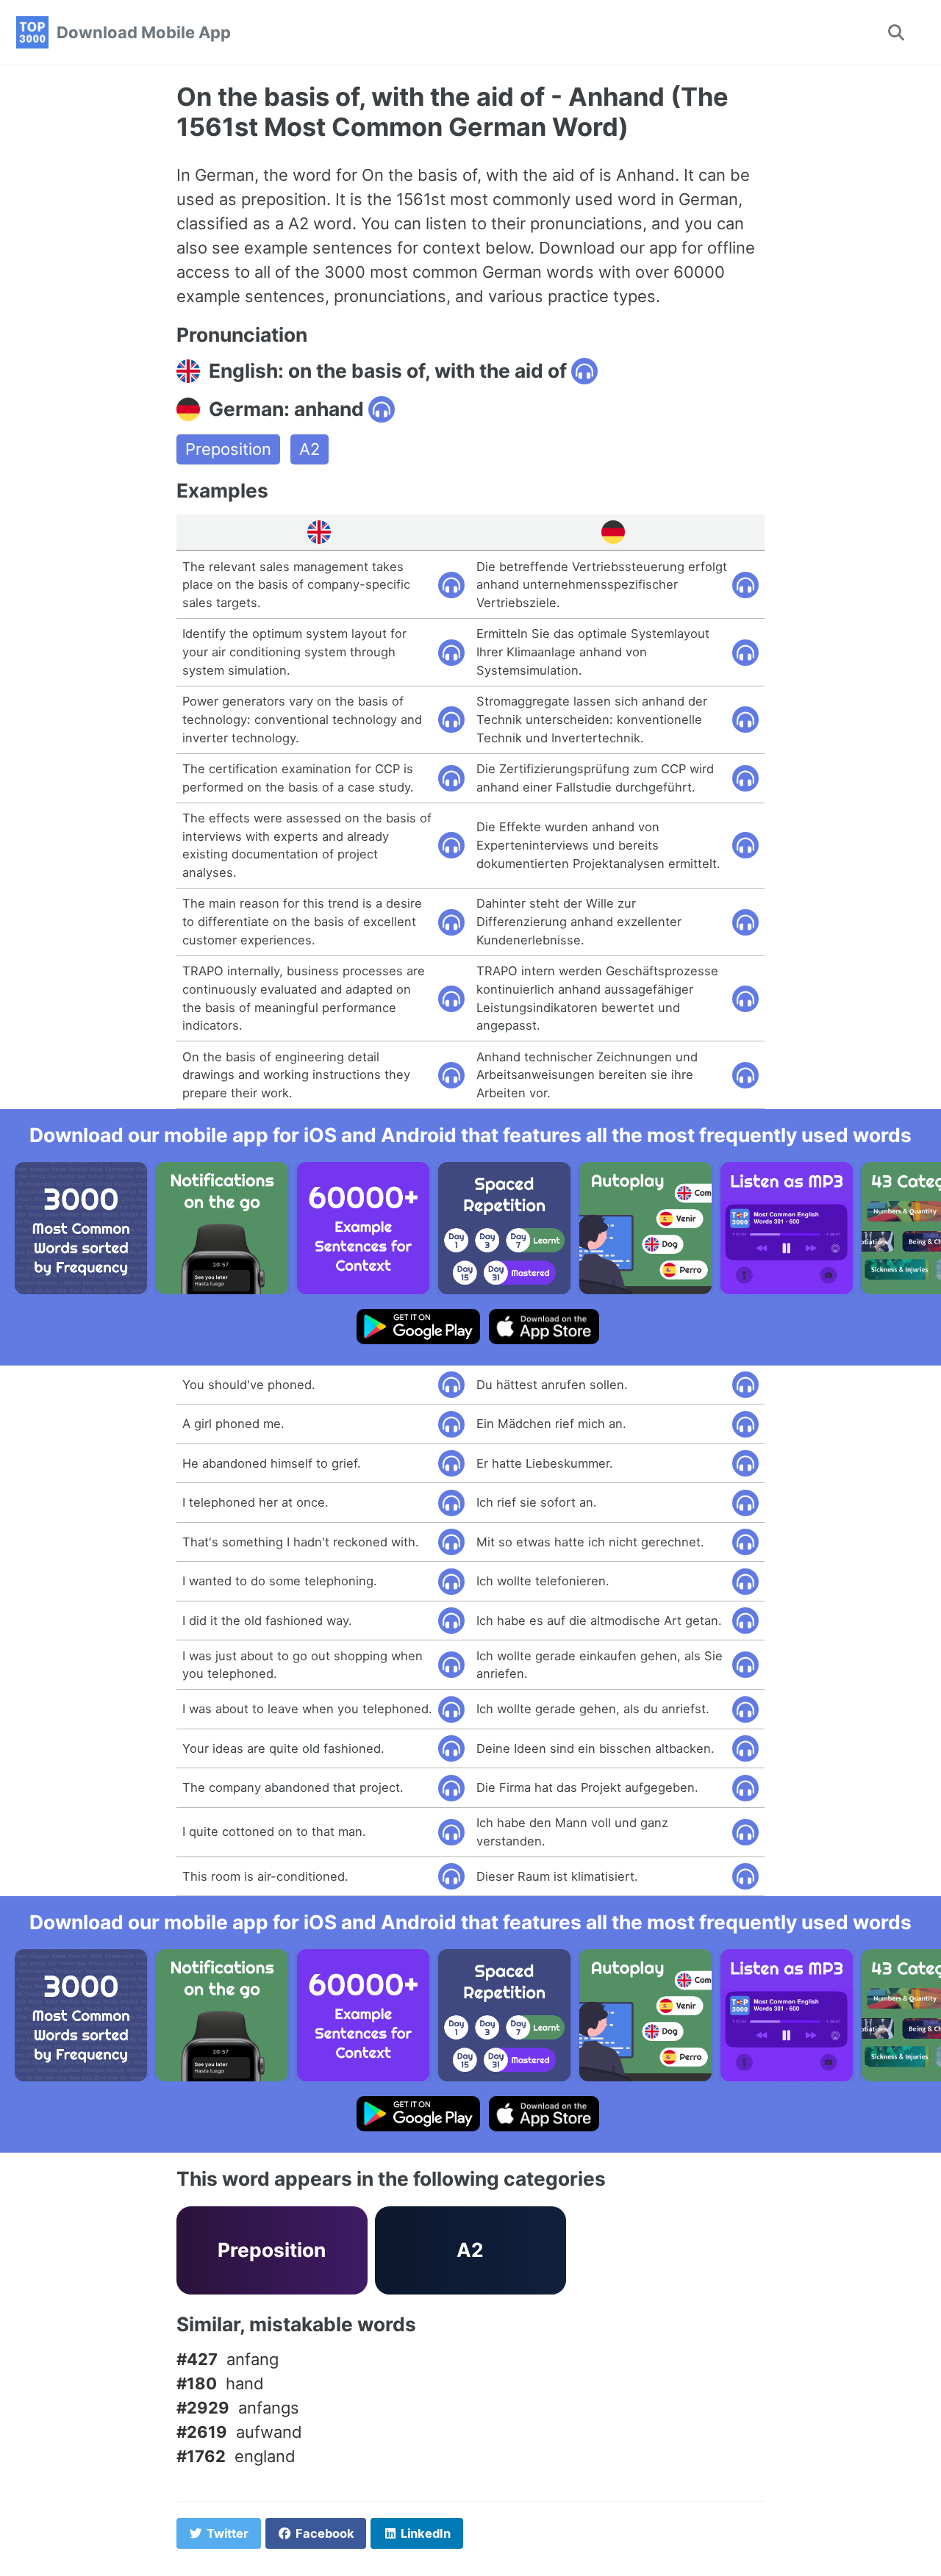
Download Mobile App (144, 32)
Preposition (228, 449)
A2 (310, 449)
